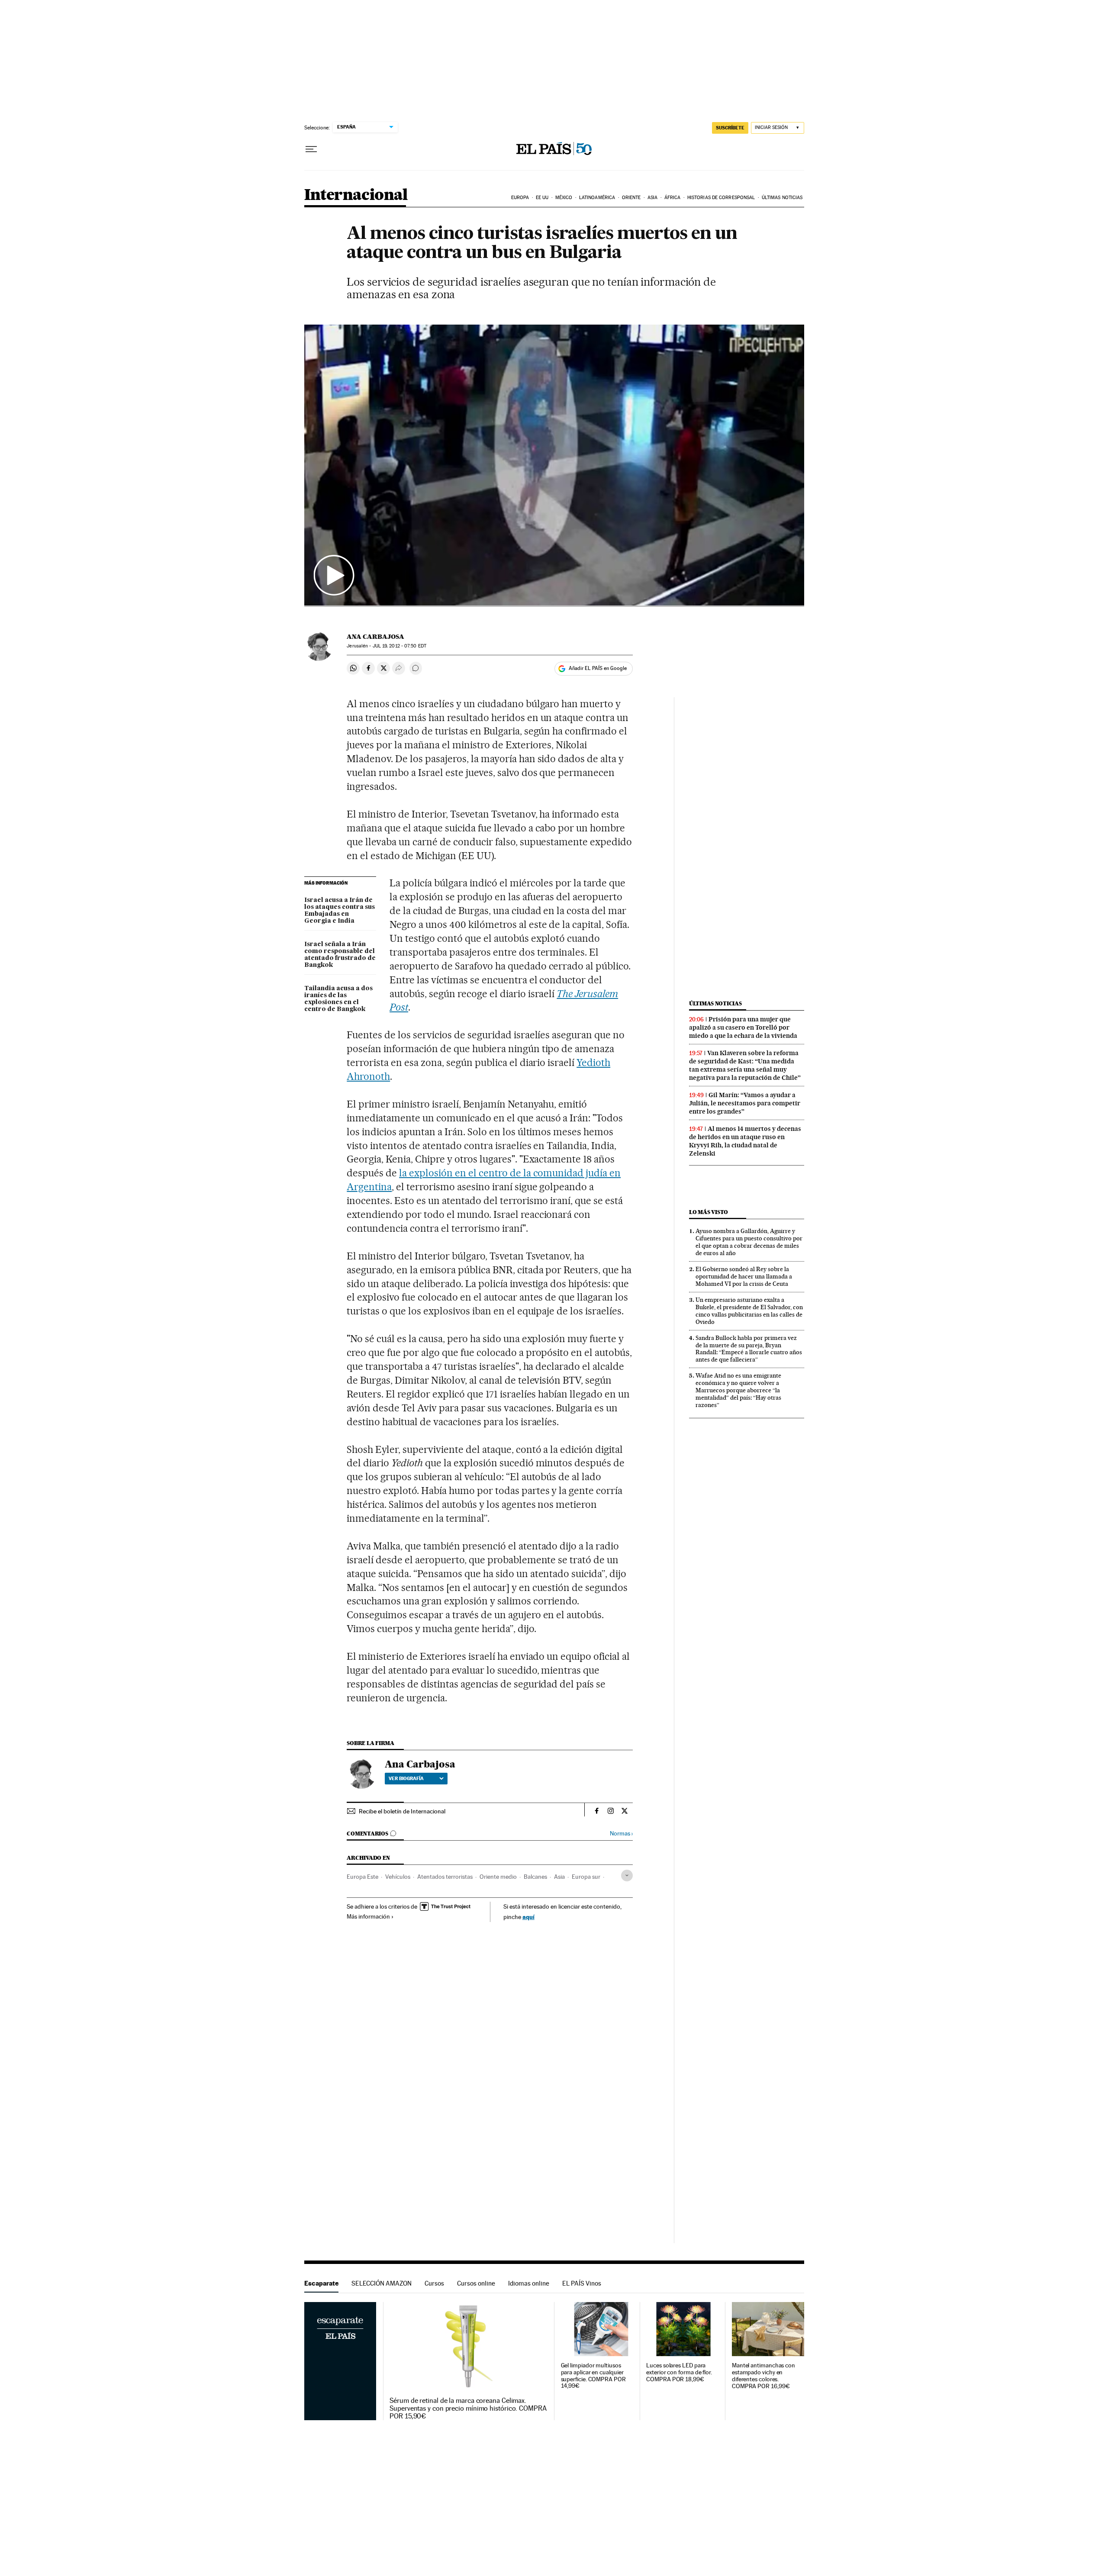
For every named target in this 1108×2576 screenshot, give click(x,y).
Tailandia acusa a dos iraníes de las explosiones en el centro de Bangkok (338, 999)
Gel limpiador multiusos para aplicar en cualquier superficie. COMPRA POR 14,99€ (593, 2376)
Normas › (621, 1834)
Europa (520, 198)
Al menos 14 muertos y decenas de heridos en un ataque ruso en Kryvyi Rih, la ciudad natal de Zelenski (745, 1141)
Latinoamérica (597, 198)
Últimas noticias (782, 198)
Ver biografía (406, 1778)
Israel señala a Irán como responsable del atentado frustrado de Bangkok (340, 955)
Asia (652, 198)
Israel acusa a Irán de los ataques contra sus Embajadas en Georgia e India (340, 911)
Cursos (434, 2283)
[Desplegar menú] (311, 149)
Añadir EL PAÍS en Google (598, 668)
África (673, 198)
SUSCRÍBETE (730, 128)
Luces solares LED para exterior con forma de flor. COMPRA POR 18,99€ (679, 2372)
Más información (368, 1916)
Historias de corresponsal (721, 198)
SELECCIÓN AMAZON (382, 2283)
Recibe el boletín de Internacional (402, 1811)
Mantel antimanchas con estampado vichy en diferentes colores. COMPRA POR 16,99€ (763, 2376)
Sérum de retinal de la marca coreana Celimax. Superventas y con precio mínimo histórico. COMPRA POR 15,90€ (468, 2409)
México (564, 198)
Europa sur (586, 1877)
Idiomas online (529, 2283)
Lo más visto (709, 1212)
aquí (528, 1917)
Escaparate (321, 2283)
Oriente (631, 198)
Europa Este (362, 1877)
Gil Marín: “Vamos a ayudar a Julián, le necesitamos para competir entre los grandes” (745, 1103)
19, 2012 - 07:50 (399, 646)
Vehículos (398, 1877)
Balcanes (535, 1877)
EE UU (542, 198)
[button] (554, 465)
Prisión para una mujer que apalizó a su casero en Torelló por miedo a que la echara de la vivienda (743, 1027)
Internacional (356, 195)
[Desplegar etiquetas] (627, 1876)
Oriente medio (498, 1877)
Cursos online (476, 2283)
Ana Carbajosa (375, 637)
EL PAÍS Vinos (582, 2283)
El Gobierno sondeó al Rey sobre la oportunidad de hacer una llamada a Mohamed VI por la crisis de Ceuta (744, 1276)
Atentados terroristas (445, 1877)
